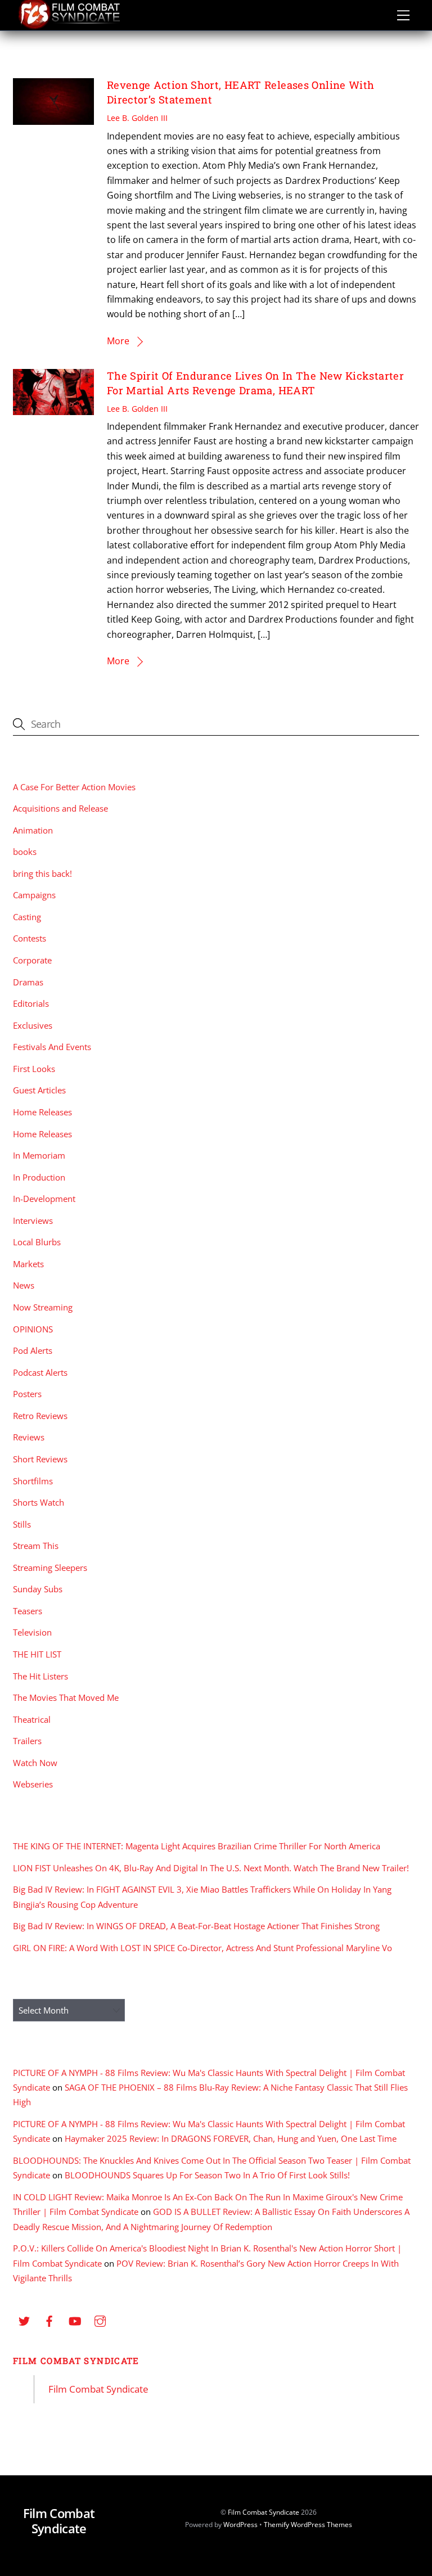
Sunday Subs (38, 1589)
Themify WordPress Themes (308, 2525)
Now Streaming (43, 1307)
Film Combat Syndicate (76, 2361)
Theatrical (32, 1719)
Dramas (28, 982)
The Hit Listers (40, 1676)
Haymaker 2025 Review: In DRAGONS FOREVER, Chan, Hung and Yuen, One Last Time (231, 2138)
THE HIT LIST (37, 1654)
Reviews (29, 1437)
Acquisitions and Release (60, 808)
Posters (27, 1394)
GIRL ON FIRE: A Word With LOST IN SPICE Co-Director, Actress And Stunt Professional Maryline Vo (202, 1948)
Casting (27, 917)
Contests (30, 938)
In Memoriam (39, 1155)
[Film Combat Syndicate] (69, 26)
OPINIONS (33, 1329)
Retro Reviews (40, 1416)
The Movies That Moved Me (66, 1697)
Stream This (36, 1546)
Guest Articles (39, 1090)
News (24, 1285)
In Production (39, 1177)
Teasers (28, 1611)
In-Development (44, 1199)
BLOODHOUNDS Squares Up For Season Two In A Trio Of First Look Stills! (207, 2175)
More (118, 341)
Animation (33, 830)
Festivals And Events (52, 1047)
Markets (28, 1264)
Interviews (33, 1221)
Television (32, 1632)
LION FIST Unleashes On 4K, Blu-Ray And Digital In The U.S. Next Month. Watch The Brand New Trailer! (211, 1868)
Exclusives (33, 1025)
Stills (22, 1524)
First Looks (34, 1069)
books (25, 852)
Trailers (27, 1741)
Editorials (31, 1003)
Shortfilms (33, 1481)
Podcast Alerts (40, 1372)
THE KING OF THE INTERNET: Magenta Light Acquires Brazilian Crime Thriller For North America (197, 1846)
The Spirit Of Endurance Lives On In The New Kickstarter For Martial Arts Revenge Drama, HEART (255, 383)
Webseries (33, 1784)
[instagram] (100, 2320)
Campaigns (34, 895)
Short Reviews (40, 1459)
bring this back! (42, 873)
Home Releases (42, 1112)
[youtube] (75, 2320)
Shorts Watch (39, 1502)
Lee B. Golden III (137, 118)
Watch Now (35, 1763)
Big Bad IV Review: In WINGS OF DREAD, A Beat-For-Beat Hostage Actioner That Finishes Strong (196, 1926)
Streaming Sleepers (50, 1568)
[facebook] (49, 2320)
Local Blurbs (37, 1242)
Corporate (32, 960)
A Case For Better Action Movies (74, 787)
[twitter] (24, 2320)
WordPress (240, 2525)
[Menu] (403, 15)
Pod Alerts (33, 1350)
